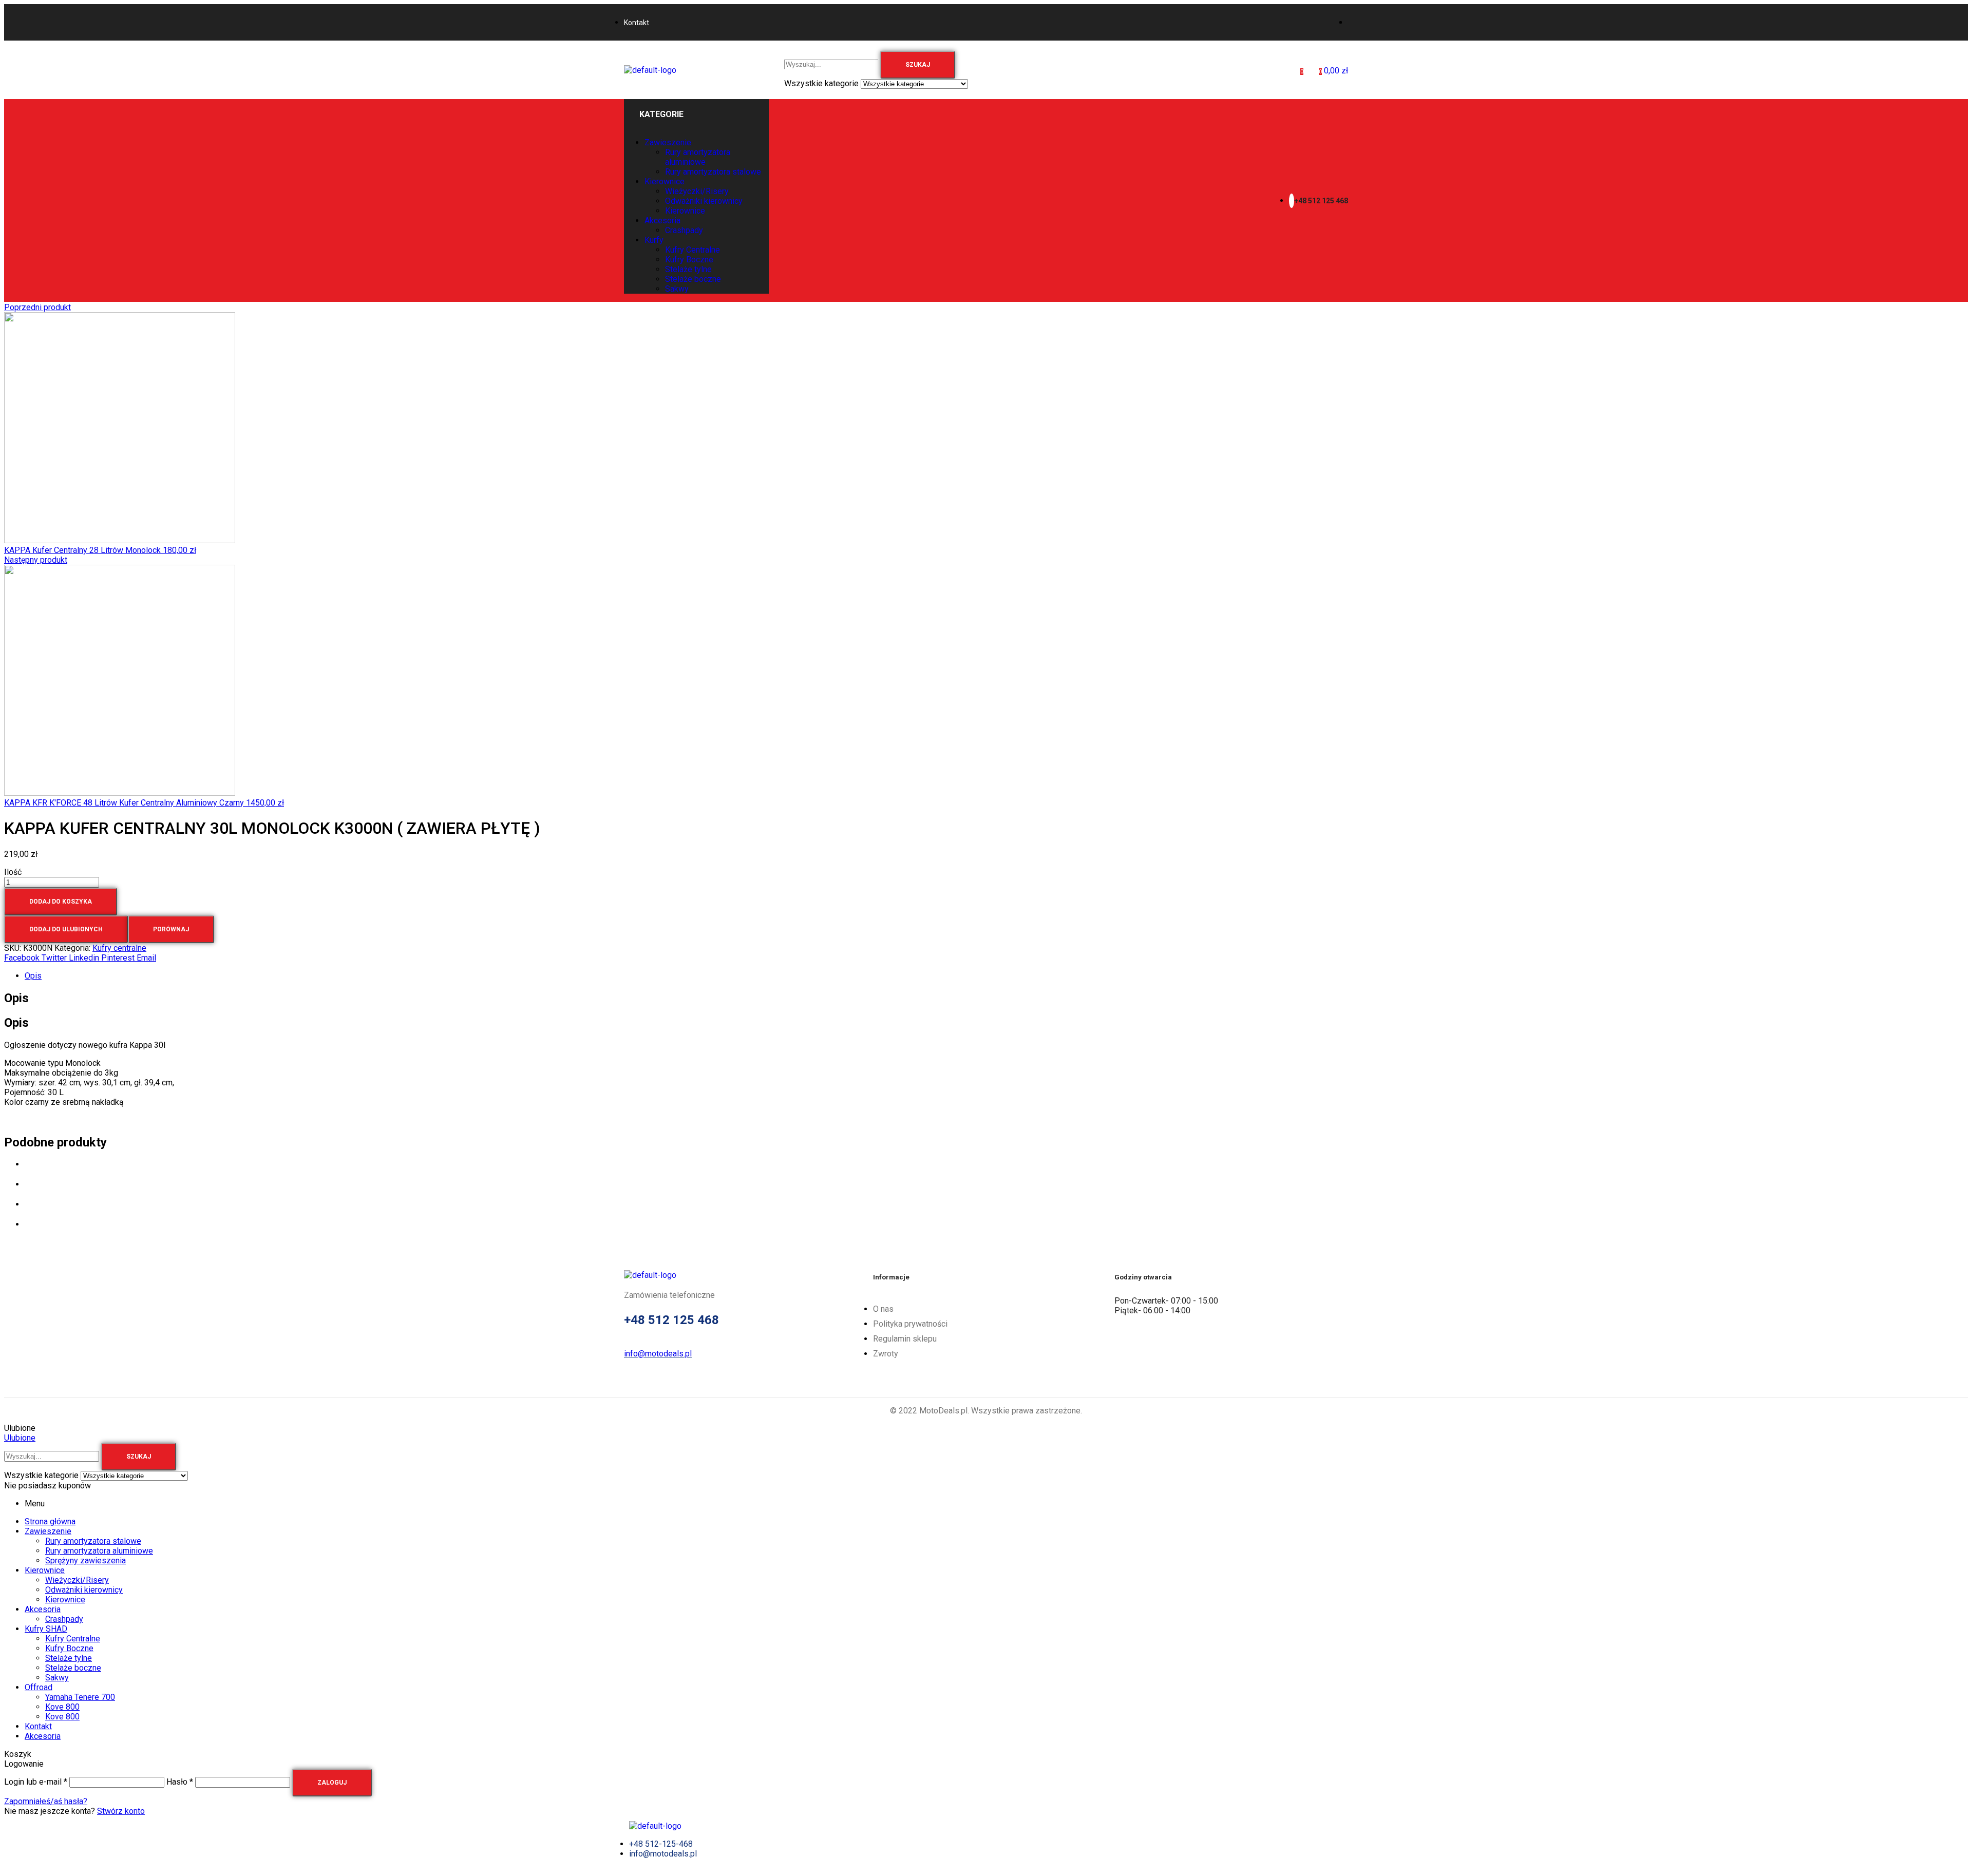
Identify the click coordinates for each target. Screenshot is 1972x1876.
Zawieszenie (48, 1531)
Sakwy (57, 1678)
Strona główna (50, 1521)
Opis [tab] (16, 998)
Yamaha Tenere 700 (80, 1697)
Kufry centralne (119, 948)
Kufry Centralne (73, 1639)
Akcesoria (43, 1609)
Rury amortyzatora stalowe (93, 1541)
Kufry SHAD (46, 1629)
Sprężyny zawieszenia (86, 1561)
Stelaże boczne (73, 1668)
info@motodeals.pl (658, 1354)
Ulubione (20, 1438)
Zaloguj (332, 1783)
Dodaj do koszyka (61, 902)
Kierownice (45, 1570)
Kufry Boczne (69, 1648)
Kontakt (38, 1726)
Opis (33, 976)
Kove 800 (62, 1707)
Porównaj (171, 929)
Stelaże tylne (69, 1658)
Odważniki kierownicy (84, 1590)
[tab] (996, 976)
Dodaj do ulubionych (66, 929)
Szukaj (918, 65)
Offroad (39, 1687)
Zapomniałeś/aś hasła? (46, 1801)
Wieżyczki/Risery (77, 1580)
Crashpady (64, 1619)
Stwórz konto (121, 1811)
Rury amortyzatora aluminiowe (99, 1551)
